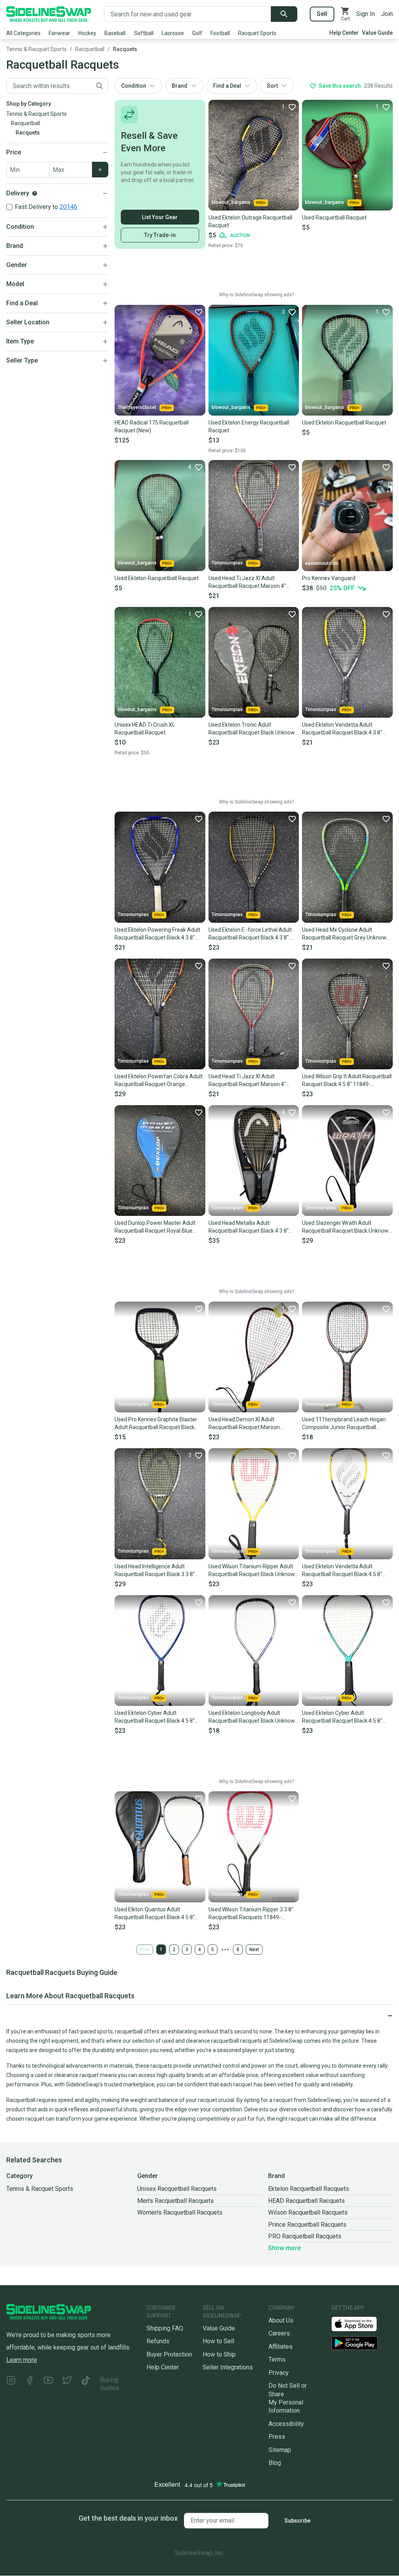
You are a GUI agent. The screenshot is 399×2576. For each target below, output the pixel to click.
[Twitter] (67, 2384)
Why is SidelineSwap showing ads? (256, 295)
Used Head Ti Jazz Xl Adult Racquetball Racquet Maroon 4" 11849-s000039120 (247, 1081)
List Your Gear (160, 217)
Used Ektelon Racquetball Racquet (344, 423)
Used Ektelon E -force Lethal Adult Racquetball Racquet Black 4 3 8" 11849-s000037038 (250, 934)
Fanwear (59, 33)
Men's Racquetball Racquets (176, 2201)
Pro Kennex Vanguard (329, 578)
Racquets (125, 49)
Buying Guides (109, 2384)
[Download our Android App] (362, 2343)
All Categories (23, 33)
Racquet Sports (257, 33)
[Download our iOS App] (360, 2324)
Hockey (87, 33)
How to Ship (219, 2354)
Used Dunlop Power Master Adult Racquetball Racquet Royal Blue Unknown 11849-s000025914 (155, 1227)
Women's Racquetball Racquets (180, 2212)
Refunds (158, 2341)
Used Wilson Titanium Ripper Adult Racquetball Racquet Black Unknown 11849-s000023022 (253, 1571)
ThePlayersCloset (137, 407)
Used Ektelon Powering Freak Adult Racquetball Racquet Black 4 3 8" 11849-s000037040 (157, 934)
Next (254, 1950)
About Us (281, 2320)
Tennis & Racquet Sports (36, 49)
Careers (279, 2333)
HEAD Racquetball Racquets (306, 2201)
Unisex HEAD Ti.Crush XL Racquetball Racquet (145, 729)
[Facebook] (30, 2384)
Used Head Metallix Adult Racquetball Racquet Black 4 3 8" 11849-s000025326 (249, 1227)
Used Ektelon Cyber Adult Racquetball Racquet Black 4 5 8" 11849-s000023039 (155, 1717)
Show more (284, 2248)
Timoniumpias (227, 563)
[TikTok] (86, 2384)
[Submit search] (284, 14)
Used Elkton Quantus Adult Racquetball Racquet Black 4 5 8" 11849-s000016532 (155, 1914)
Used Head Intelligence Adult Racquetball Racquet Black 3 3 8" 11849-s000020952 (155, 1571)
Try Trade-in (160, 235)
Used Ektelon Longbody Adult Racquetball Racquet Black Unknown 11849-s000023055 (253, 1717)
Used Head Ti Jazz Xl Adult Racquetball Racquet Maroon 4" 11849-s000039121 (247, 582)
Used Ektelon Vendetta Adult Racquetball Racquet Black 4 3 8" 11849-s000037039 (342, 729)
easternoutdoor (322, 563)
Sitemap (280, 2450)
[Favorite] (198, 312)
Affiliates (281, 2347)
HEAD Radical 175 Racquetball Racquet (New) (152, 426)
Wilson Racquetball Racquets (308, 2212)
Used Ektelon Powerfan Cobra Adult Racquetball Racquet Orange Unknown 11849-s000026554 (159, 1081)
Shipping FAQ (165, 2328)
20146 (68, 207)
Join (387, 14)
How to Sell (218, 2341)
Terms (277, 2359)
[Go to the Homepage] (49, 14)
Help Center (344, 33)
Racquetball (90, 49)
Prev (145, 1950)
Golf (197, 33)
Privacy (279, 2373)
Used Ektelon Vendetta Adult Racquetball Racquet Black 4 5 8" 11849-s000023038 (342, 1571)
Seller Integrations (228, 2367)
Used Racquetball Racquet (334, 218)
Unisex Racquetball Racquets (177, 2189)
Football (220, 33)
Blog (275, 2463)
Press (277, 2437)
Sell (322, 14)
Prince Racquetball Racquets (307, 2225)
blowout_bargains (231, 202)
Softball (144, 33)
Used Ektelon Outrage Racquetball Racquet (250, 221)
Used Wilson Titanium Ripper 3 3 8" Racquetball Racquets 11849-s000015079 (251, 1914)
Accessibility (286, 2424)
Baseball (115, 33)
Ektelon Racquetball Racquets (309, 2189)
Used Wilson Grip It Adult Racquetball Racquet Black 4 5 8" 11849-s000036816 (347, 1081)
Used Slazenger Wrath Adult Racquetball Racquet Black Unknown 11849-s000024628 (347, 1227)
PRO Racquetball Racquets (305, 2236)
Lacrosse (173, 33)
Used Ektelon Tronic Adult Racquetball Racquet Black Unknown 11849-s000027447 (253, 729)
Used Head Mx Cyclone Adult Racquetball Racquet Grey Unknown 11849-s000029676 (346, 934)
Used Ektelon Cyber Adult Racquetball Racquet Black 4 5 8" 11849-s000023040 (342, 1717)
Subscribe (297, 2521)
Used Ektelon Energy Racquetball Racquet (249, 426)
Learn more (22, 2360)
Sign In (365, 14)
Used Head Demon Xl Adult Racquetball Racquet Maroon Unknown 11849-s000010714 (245, 1424)
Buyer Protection (169, 2354)
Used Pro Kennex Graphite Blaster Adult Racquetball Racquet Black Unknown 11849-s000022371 (156, 1424)
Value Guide (377, 33)
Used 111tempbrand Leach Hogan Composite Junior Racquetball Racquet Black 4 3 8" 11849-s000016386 (344, 1424)
